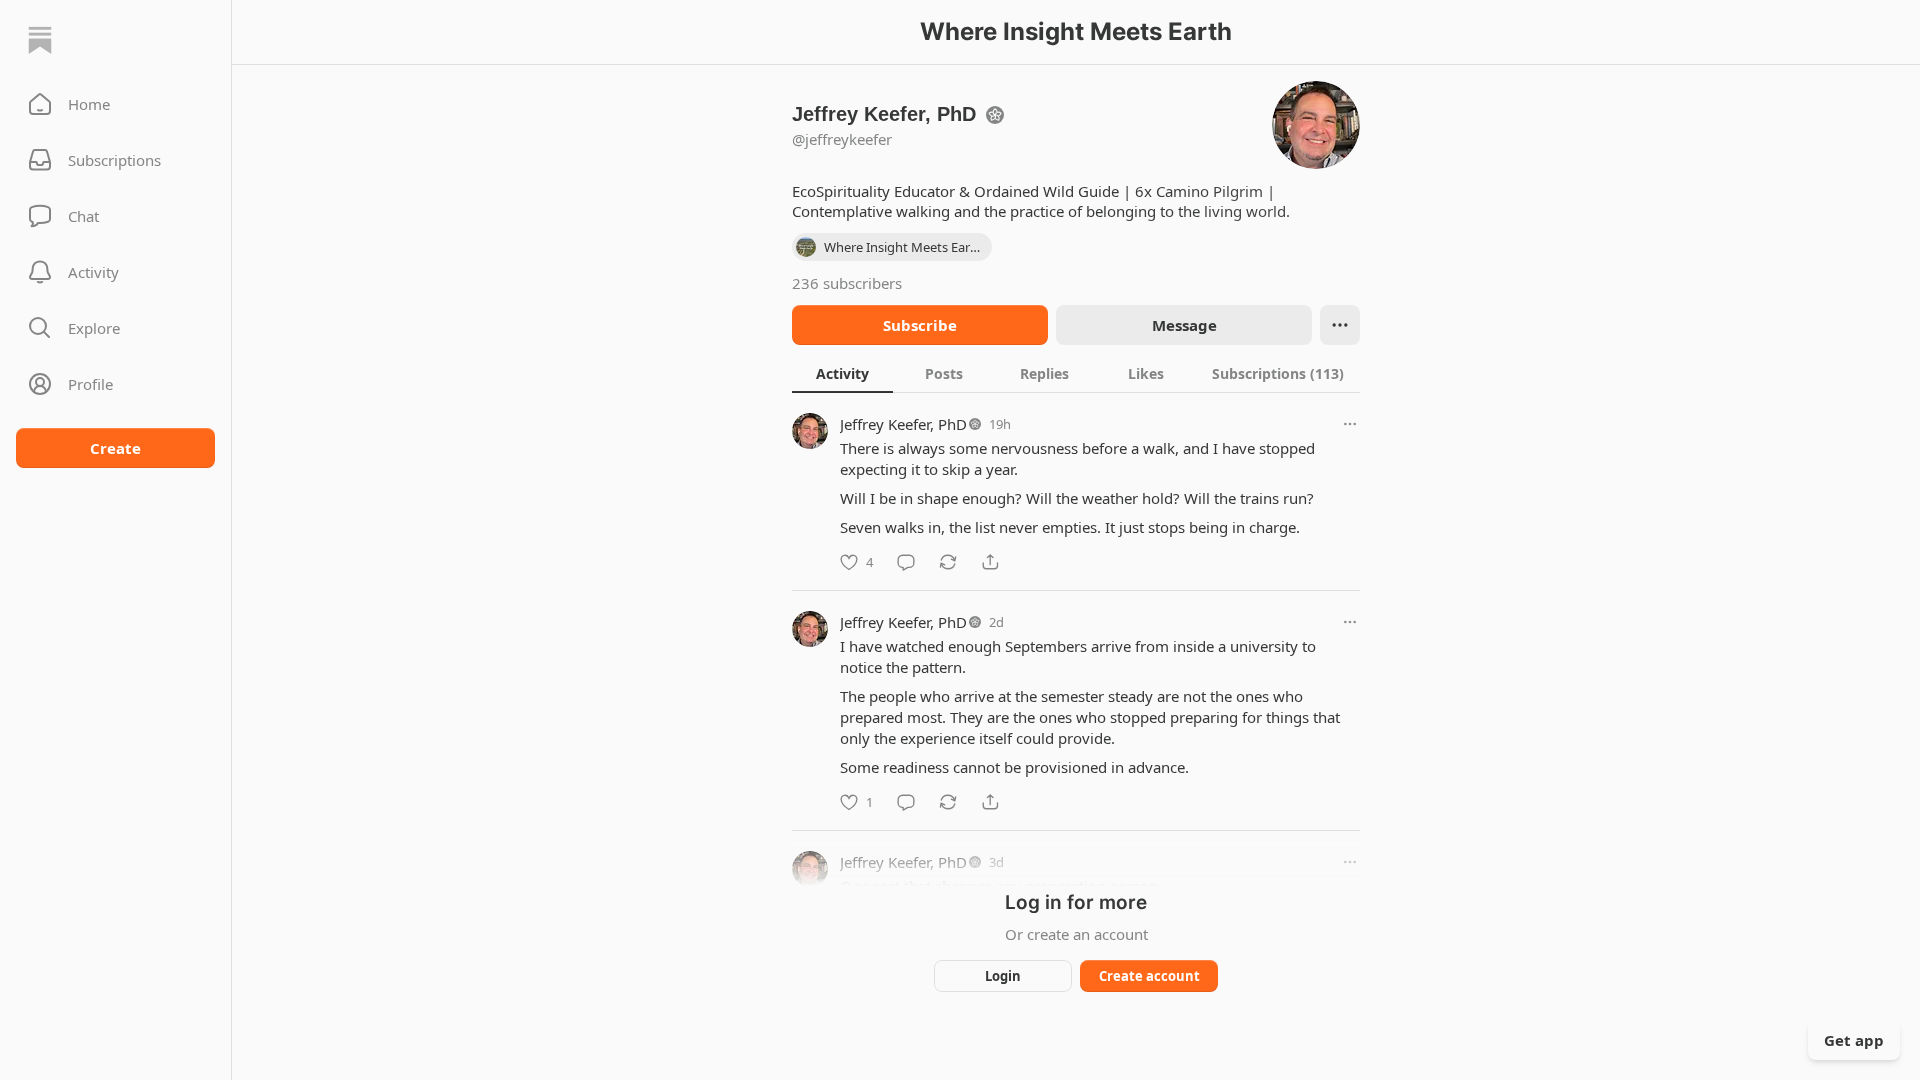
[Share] (990, 562)
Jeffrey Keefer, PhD (903, 424)
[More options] (1350, 424)
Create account (1149, 976)
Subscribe (920, 325)
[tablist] (1076, 373)
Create (115, 448)
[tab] (842, 373)
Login (1003, 976)
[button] (115, 104)
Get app (1854, 1040)
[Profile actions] (1340, 325)
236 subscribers (847, 283)
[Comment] (906, 562)
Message (1184, 325)
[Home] (40, 40)
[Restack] (948, 562)
